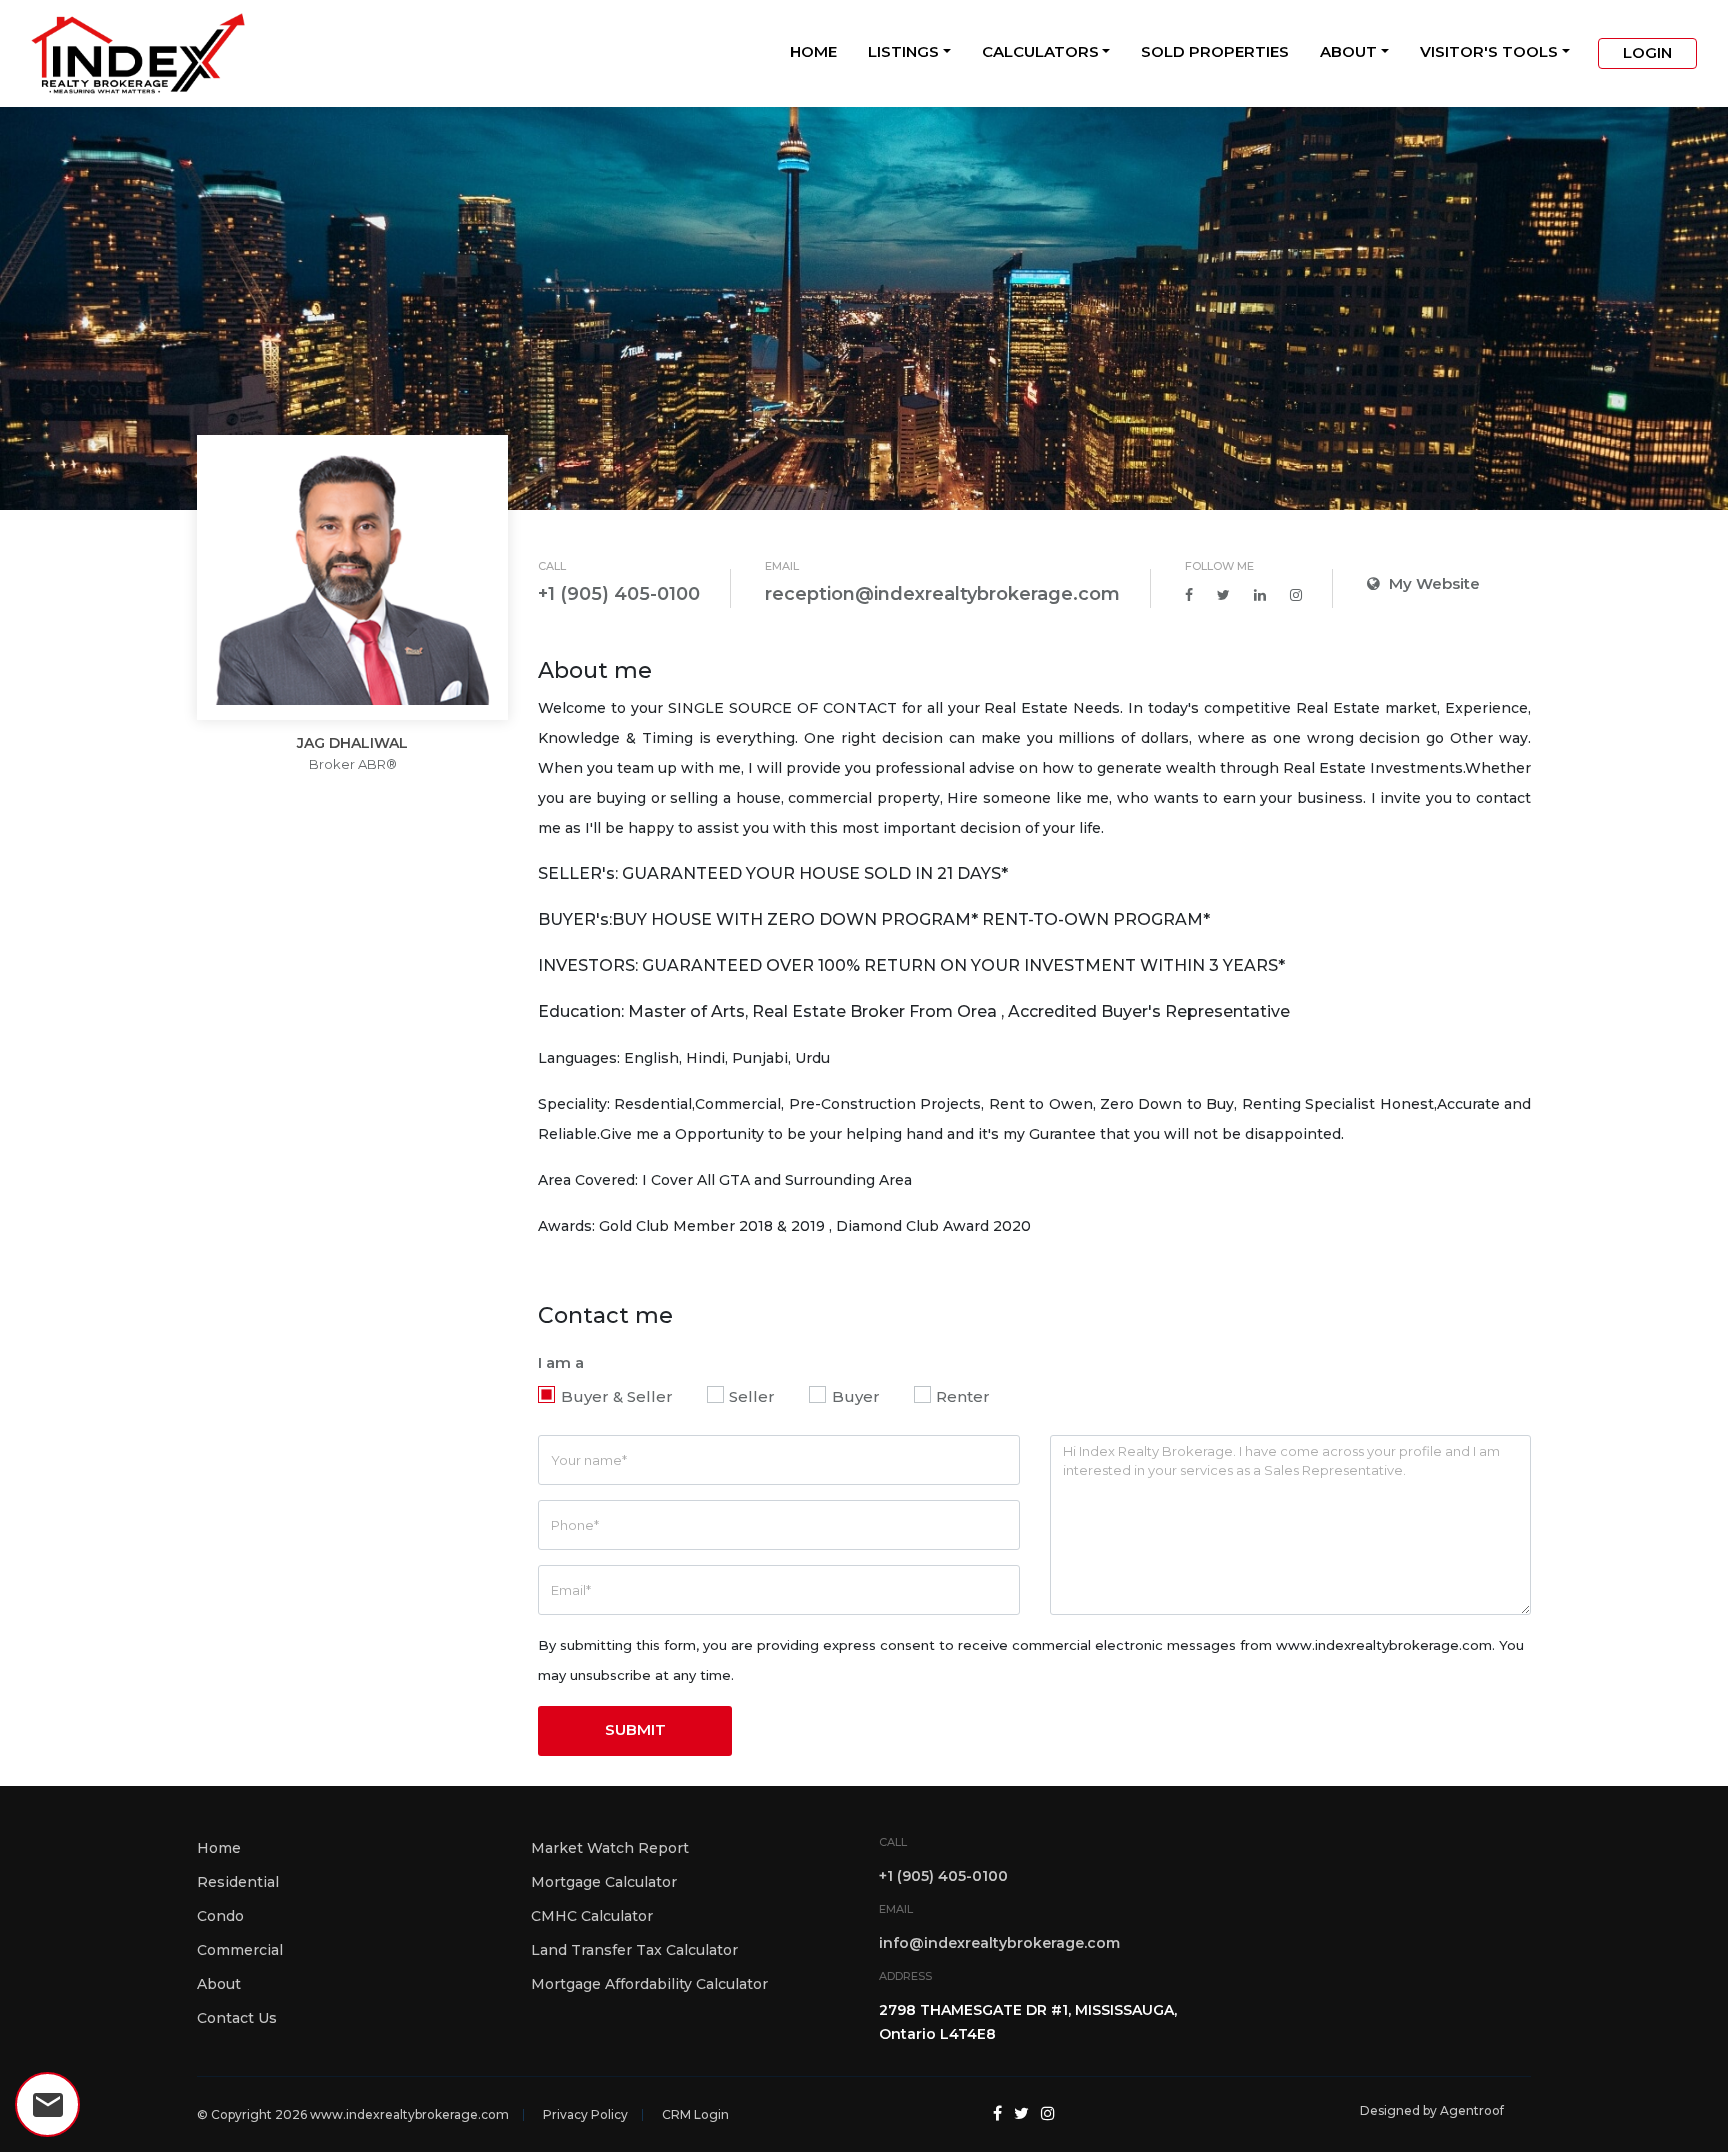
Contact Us (237, 2018)
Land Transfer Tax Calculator (634, 1950)
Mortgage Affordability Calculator (649, 1984)
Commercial (240, 1950)
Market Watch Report (610, 1848)
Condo (220, 1916)
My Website (1432, 583)
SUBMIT (635, 1729)
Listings (903, 51)
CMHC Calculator (592, 1916)
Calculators (1040, 51)
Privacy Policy (585, 2114)
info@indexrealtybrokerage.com (999, 1943)
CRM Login (695, 2114)
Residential (238, 1882)
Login (1647, 52)
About (1348, 51)
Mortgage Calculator (604, 1882)
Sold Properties (1215, 51)
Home (813, 51)
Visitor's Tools (1489, 51)
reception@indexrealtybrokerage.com (942, 594)
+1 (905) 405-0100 (619, 594)
